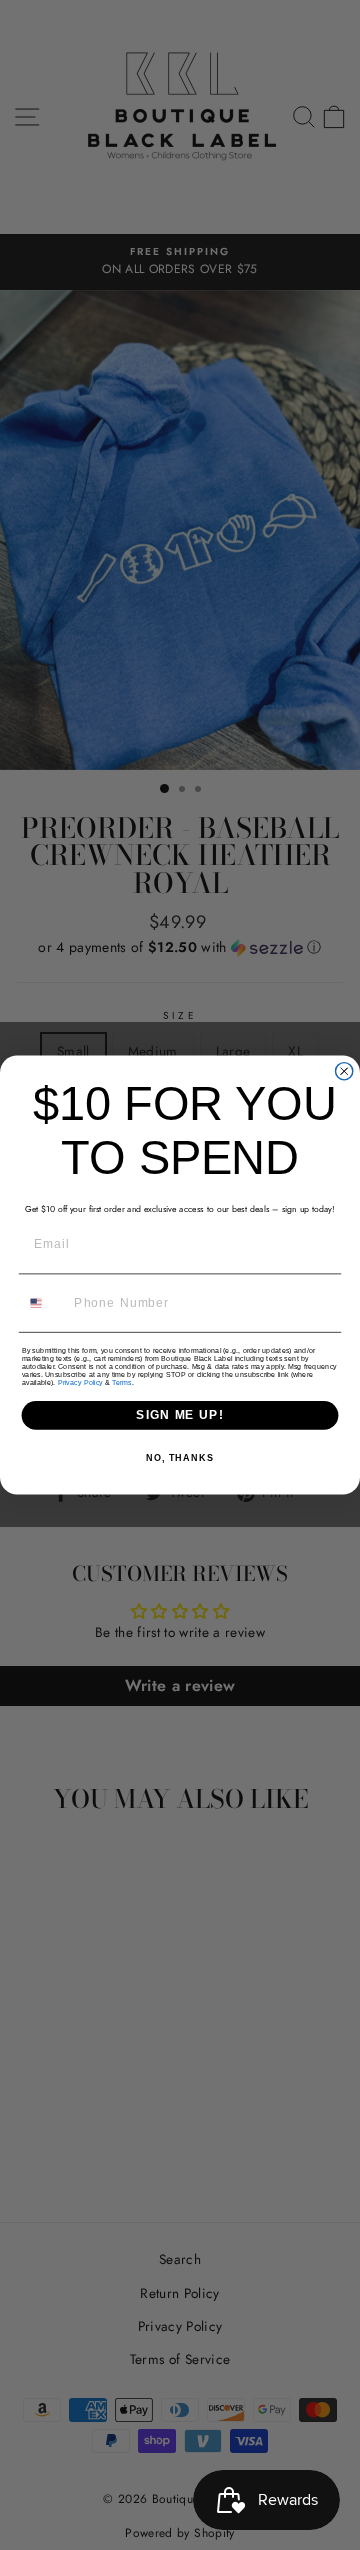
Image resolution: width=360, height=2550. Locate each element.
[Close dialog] (344, 1071)
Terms (121, 1383)
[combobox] (44, 1302)
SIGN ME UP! (179, 1415)
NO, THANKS (180, 1459)
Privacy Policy (80, 1383)
